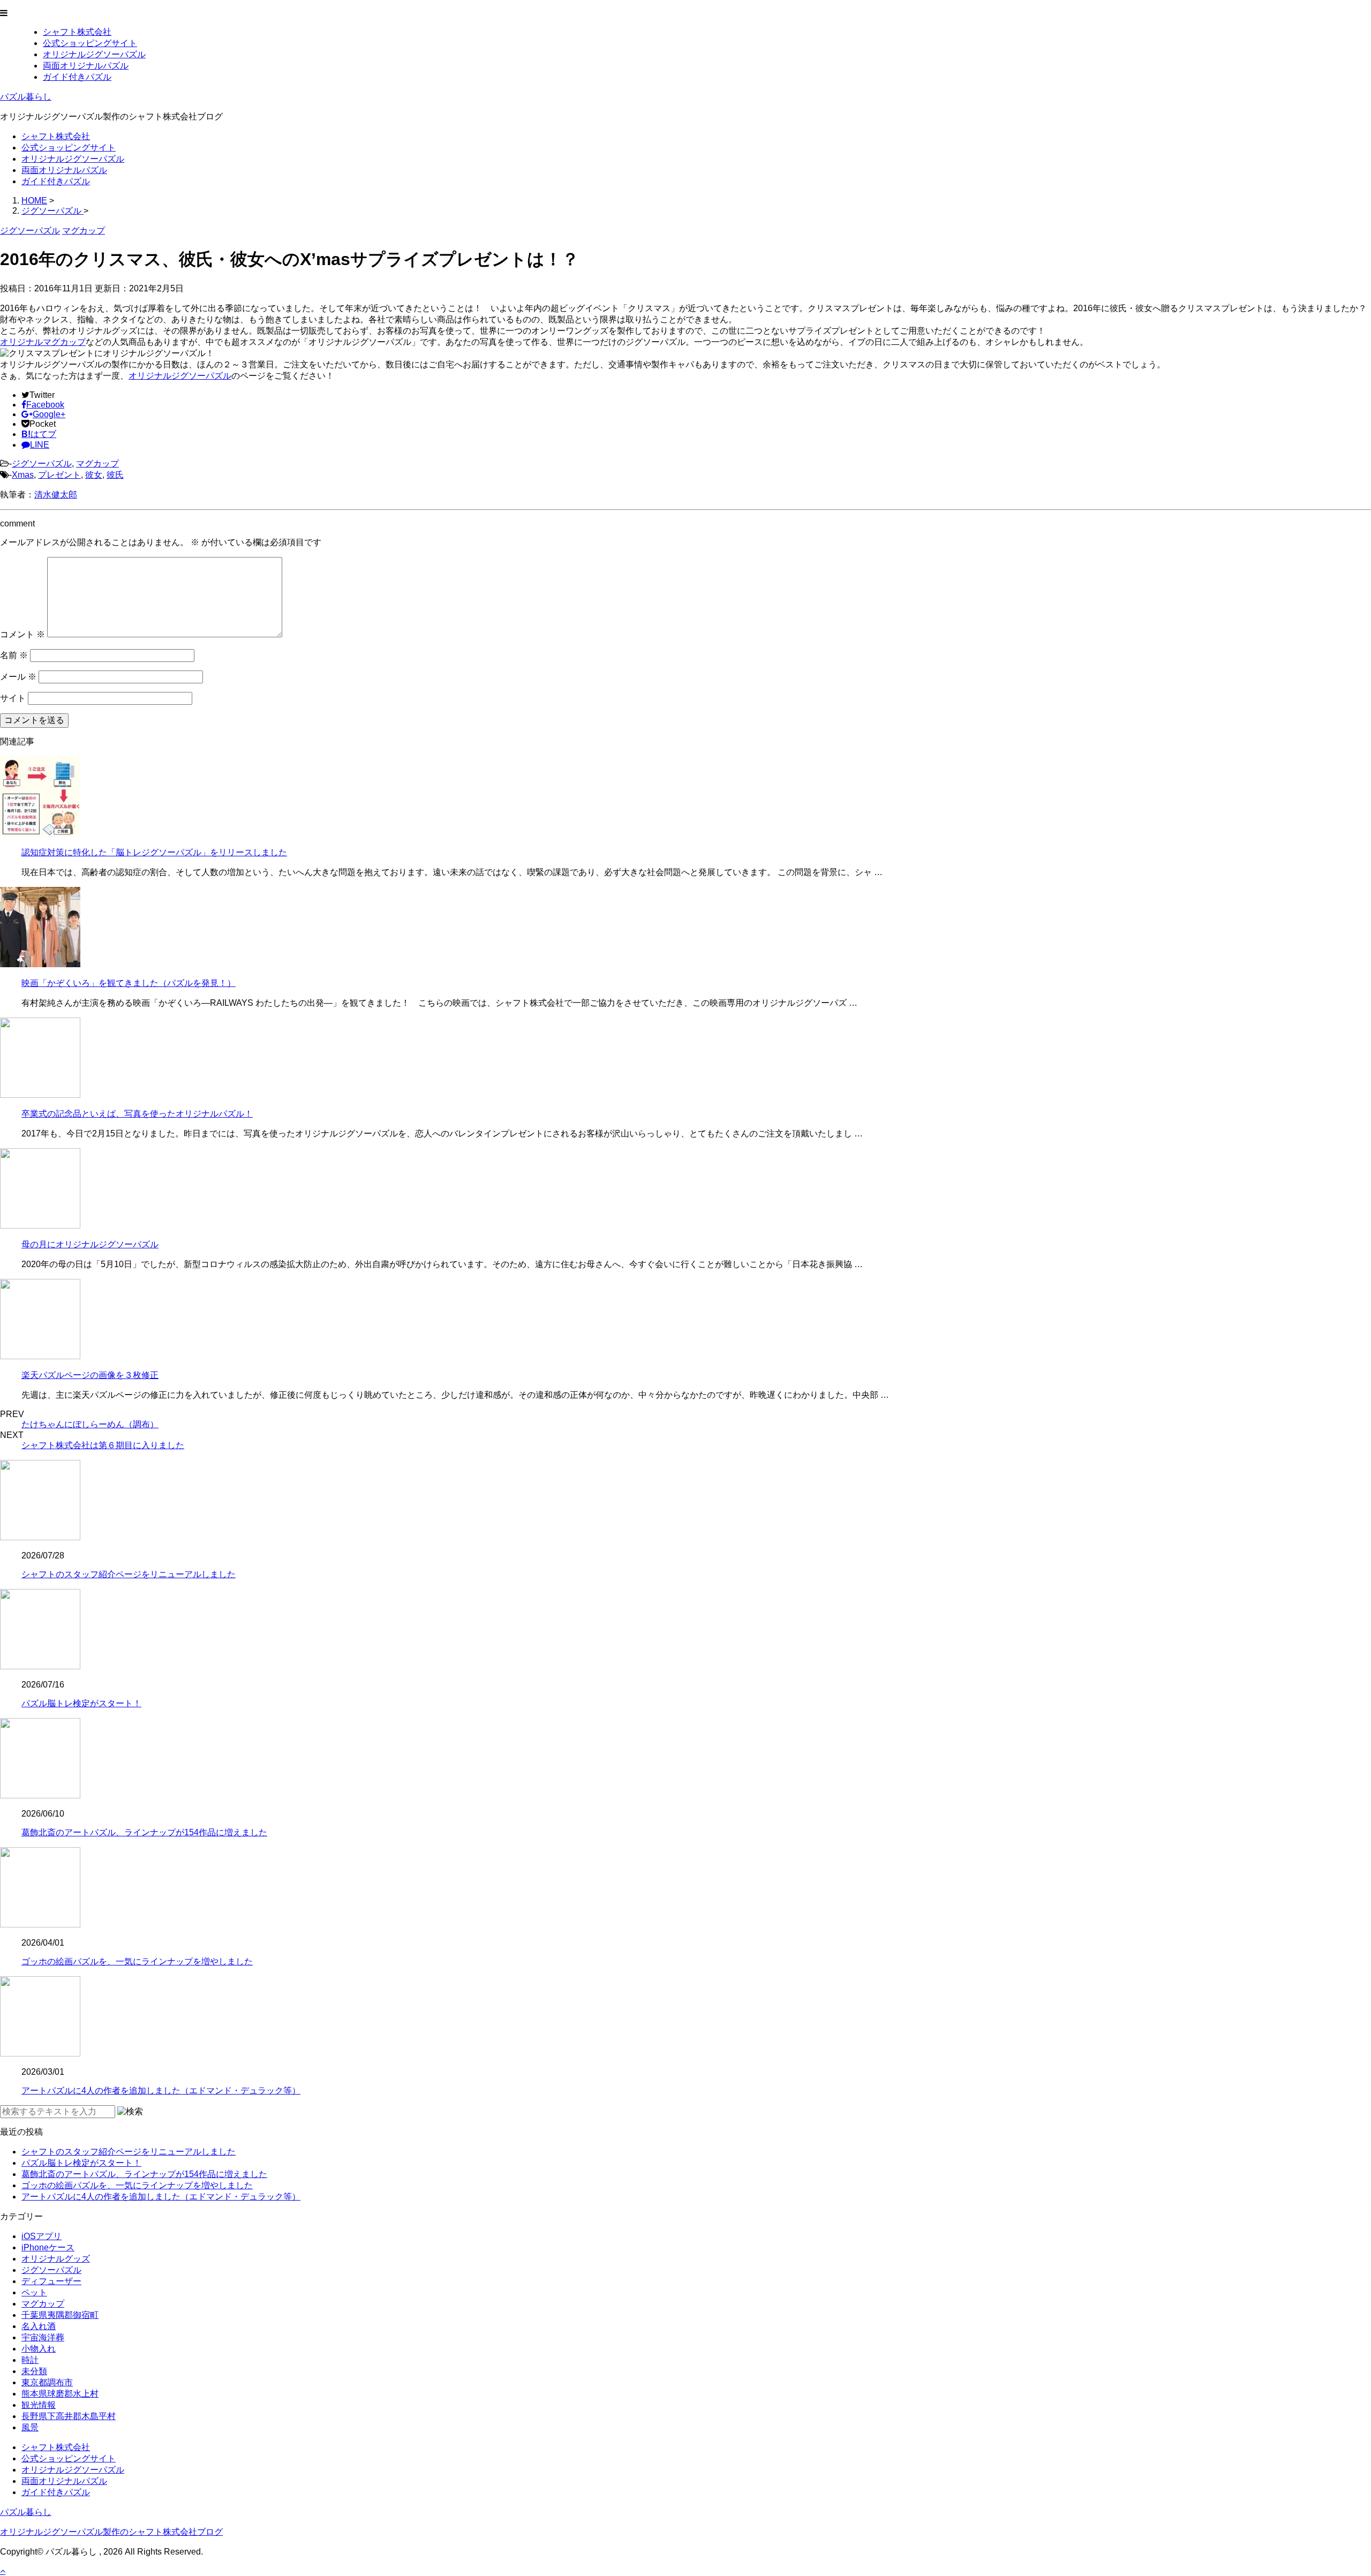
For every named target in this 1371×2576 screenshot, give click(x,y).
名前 (14, 655)
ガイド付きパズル (77, 77)
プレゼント (59, 475)
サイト (13, 698)
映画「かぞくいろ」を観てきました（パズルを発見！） (129, 983)
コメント (22, 634)
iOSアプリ (42, 2236)
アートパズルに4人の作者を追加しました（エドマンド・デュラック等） (161, 2091)
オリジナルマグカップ (43, 342)
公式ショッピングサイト (90, 43)
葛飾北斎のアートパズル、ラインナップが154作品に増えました (144, 1832)
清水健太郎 (56, 495)
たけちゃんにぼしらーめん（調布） (90, 1424)
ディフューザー (51, 2281)
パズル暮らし (26, 97)
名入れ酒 (39, 2326)
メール (18, 677)
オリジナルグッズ (56, 2259)
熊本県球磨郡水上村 (60, 2394)
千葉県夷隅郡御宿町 (60, 2315)
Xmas (23, 475)
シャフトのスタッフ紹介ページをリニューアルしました (129, 1574)
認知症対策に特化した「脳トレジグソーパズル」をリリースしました (154, 852)
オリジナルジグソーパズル (94, 54)
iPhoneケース (48, 2247)
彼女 (94, 475)
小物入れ (39, 2349)
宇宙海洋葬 (43, 2337)
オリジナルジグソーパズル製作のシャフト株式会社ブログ (111, 2532)
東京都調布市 (47, 2382)
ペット (34, 2292)
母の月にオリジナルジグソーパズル (90, 1244)
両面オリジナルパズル (86, 66)
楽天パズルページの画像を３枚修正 (90, 1375)
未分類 (34, 2371)
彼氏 (115, 475)
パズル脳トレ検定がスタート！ (81, 1703)
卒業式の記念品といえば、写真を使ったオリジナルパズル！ (137, 1114)
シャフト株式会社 (77, 32)
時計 (30, 2360)
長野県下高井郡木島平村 (69, 2416)
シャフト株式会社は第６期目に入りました (103, 1445)
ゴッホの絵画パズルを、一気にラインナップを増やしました (137, 1961)
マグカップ (97, 464)
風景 (30, 2427)
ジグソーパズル (42, 464)
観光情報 (39, 2405)
